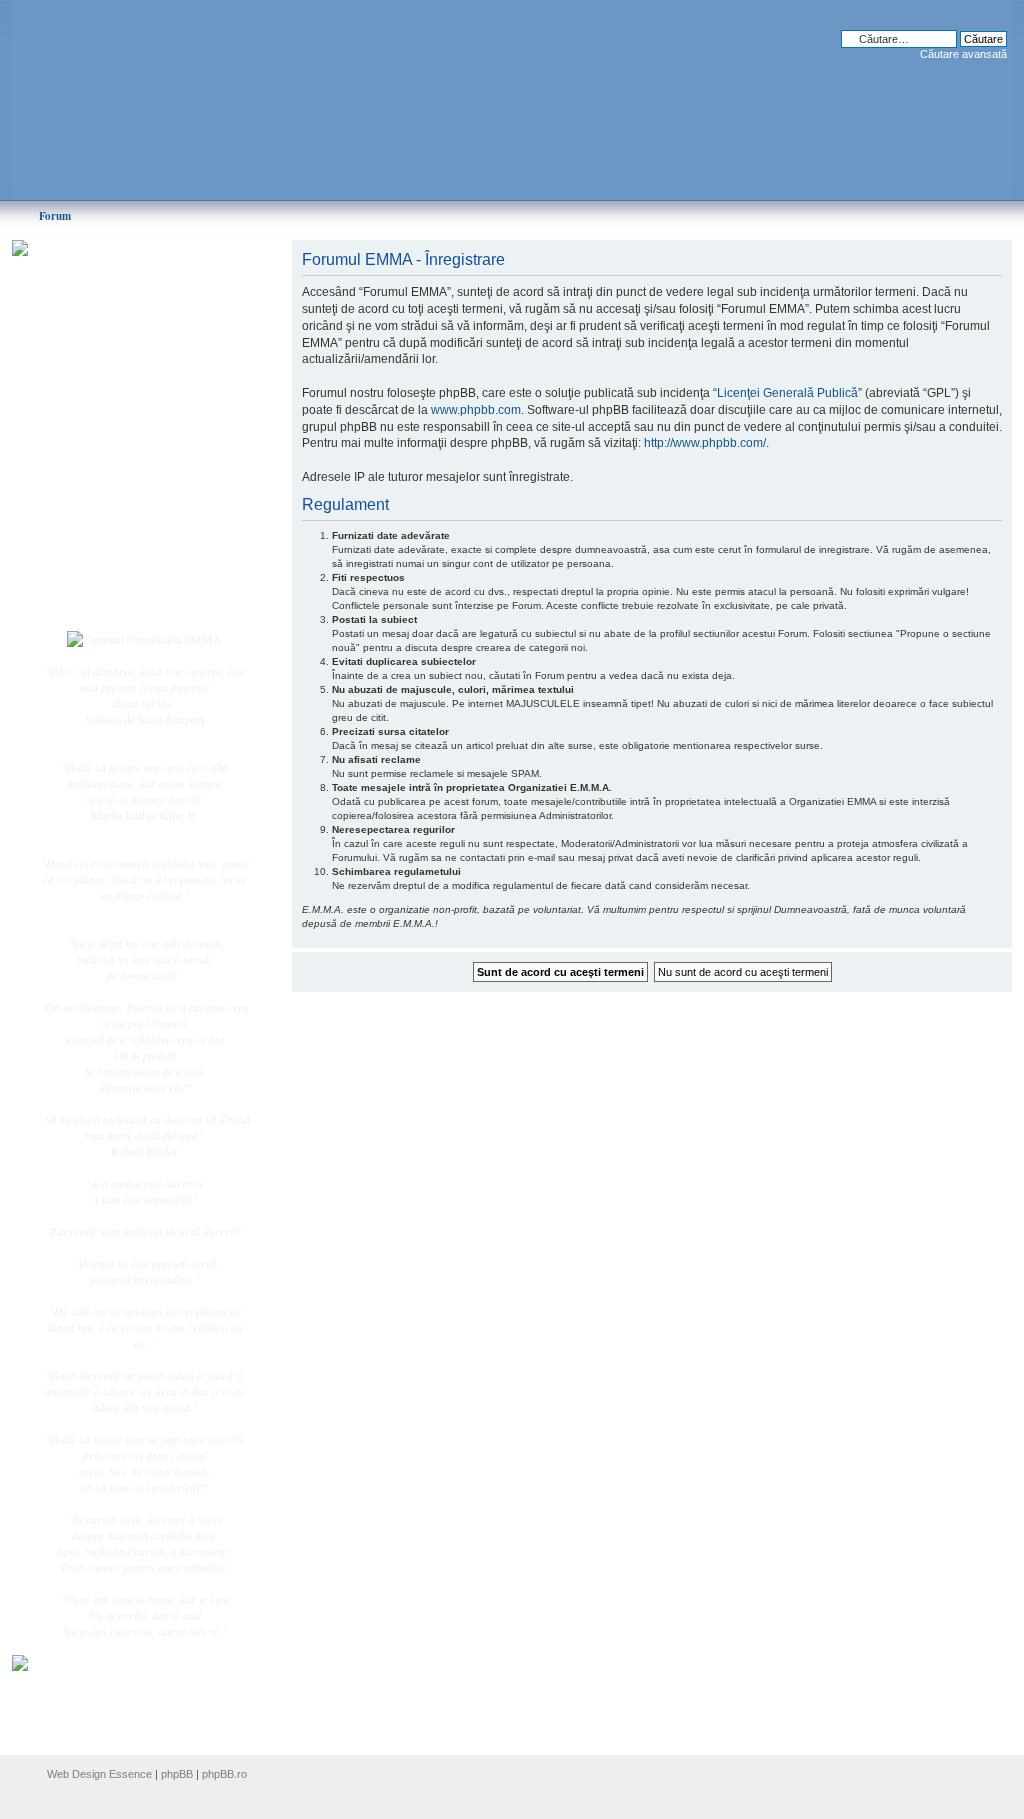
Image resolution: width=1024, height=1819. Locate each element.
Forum (55, 216)
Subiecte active (114, 452)
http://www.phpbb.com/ (705, 443)
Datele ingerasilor (120, 474)
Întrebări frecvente (122, 496)
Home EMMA (114, 349)
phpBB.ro (224, 1774)
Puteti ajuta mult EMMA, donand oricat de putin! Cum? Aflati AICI (134, 283)
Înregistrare (106, 577)
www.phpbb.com (476, 410)
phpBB (177, 1774)
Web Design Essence (99, 1774)
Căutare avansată (963, 54)
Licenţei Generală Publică (787, 393)
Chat (90, 393)
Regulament (107, 518)
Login (93, 599)
